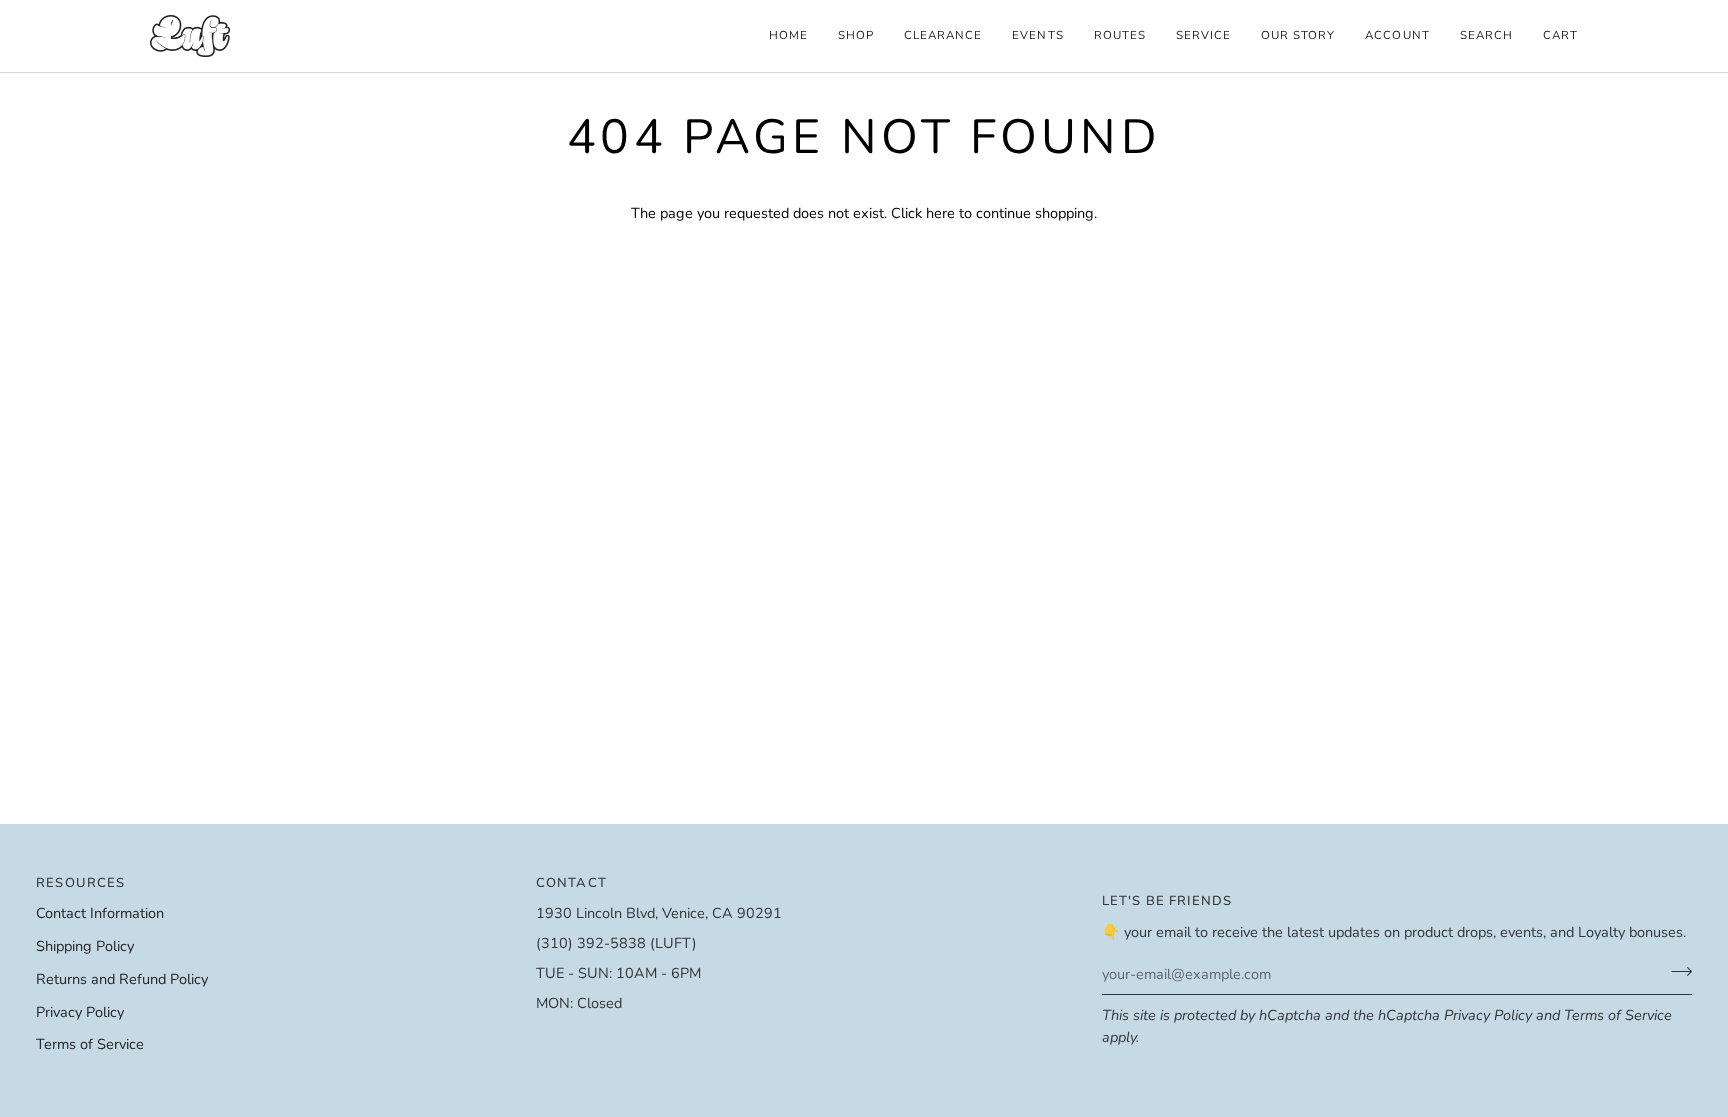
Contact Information (100, 913)
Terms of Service (1618, 1015)
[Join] (1675, 971)
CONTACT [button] (571, 883)
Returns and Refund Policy (122, 979)
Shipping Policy (85, 946)
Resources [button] (81, 883)
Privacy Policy (1488, 1015)
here (940, 213)
